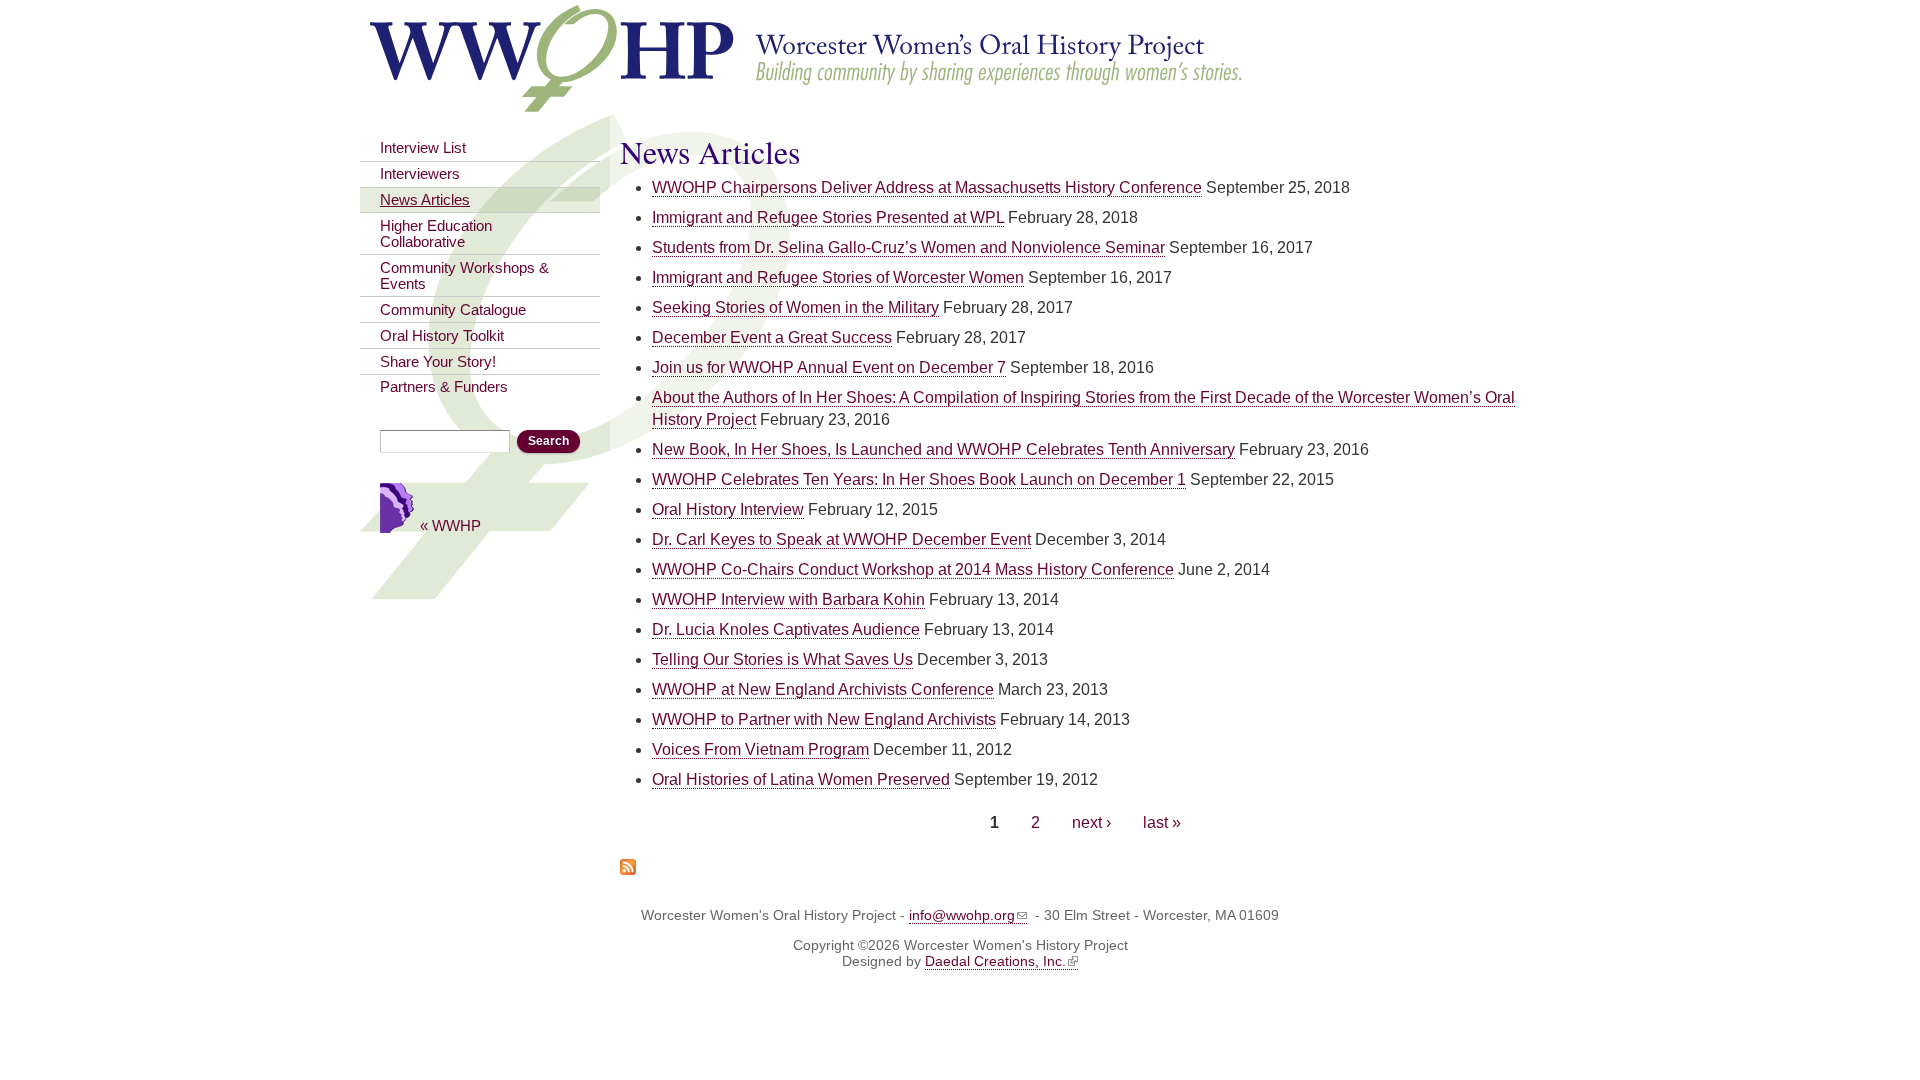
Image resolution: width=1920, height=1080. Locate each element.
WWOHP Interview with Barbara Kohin (788, 599)
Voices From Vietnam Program (760, 749)
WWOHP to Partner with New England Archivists (824, 719)
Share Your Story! (438, 362)
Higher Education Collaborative (436, 234)
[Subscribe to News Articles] (628, 864)
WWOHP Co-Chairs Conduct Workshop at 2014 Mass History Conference (913, 569)
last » (1162, 822)
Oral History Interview (728, 509)
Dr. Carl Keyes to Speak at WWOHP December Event (841, 539)
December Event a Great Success (772, 337)
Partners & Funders (444, 387)
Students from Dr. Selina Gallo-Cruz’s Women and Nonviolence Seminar (908, 247)
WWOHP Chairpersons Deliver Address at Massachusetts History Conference (927, 187)
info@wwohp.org (962, 915)
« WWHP (450, 525)
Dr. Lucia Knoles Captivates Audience (786, 629)
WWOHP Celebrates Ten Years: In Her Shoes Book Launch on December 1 (919, 479)
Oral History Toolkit (442, 336)
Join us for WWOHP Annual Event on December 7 (829, 367)
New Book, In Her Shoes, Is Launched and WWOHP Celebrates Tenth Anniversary (943, 449)
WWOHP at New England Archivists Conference (823, 689)
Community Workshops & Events (464, 276)
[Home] (807, 102)
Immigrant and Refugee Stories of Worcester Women (838, 277)
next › (1091, 822)
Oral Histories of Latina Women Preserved (801, 779)
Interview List (423, 148)
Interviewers (420, 174)
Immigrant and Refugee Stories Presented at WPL (828, 217)
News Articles (425, 200)
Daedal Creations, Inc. (995, 961)
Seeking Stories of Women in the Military (795, 307)
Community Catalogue (453, 310)
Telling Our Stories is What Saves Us (782, 659)
